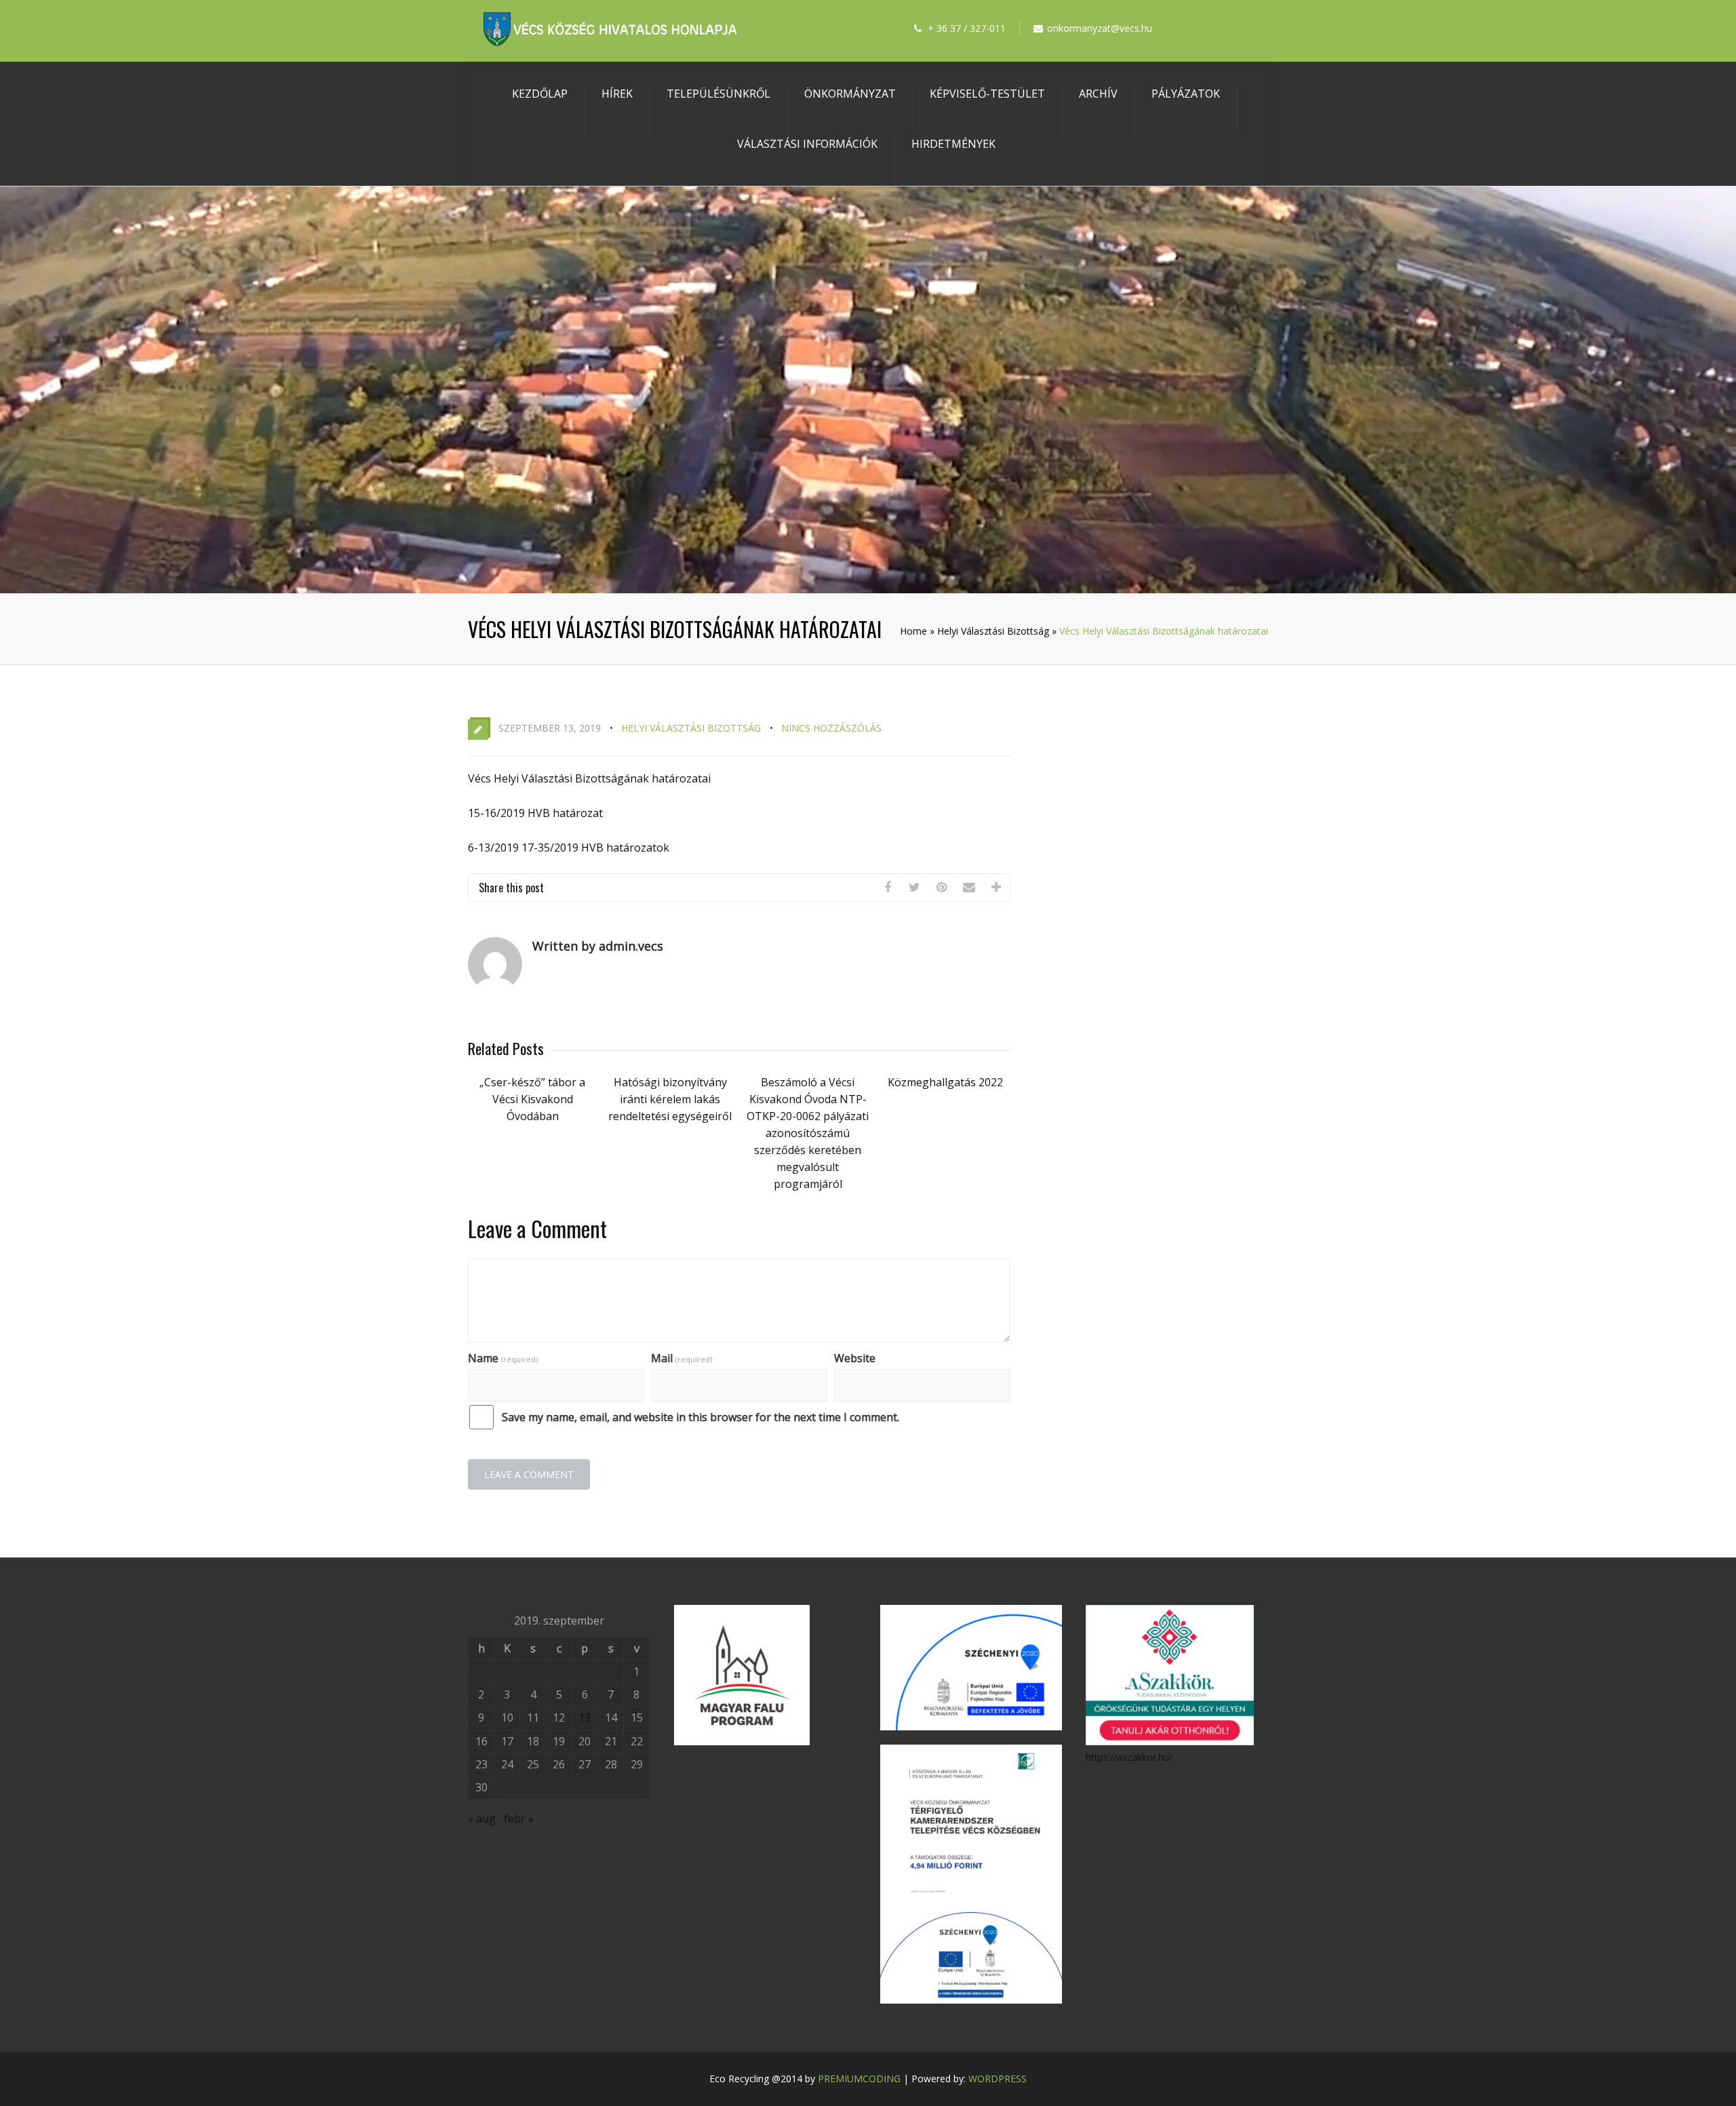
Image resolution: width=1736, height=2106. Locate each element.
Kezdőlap (540, 94)
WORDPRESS (998, 2079)
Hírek (617, 94)
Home (913, 631)
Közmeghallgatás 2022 (945, 1082)
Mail (682, 1358)
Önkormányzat (850, 94)
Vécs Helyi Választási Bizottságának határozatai (589, 778)
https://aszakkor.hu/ (1129, 1757)
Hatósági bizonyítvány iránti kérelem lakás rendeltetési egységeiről (670, 1099)
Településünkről (718, 94)
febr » (519, 1819)
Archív (1098, 94)
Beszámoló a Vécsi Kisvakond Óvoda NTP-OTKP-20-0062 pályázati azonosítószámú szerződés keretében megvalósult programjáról (808, 1133)
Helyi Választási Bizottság (993, 631)
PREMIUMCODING (859, 2079)
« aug (482, 1819)
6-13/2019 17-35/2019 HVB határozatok (569, 848)
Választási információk (807, 144)
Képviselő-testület (987, 94)
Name (503, 1358)
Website (855, 1358)
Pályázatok (1186, 94)
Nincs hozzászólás (831, 728)
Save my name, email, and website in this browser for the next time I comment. (701, 1417)
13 (585, 1717)
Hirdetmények (953, 144)
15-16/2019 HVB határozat (535, 813)
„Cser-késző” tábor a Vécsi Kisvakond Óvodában (532, 1099)
